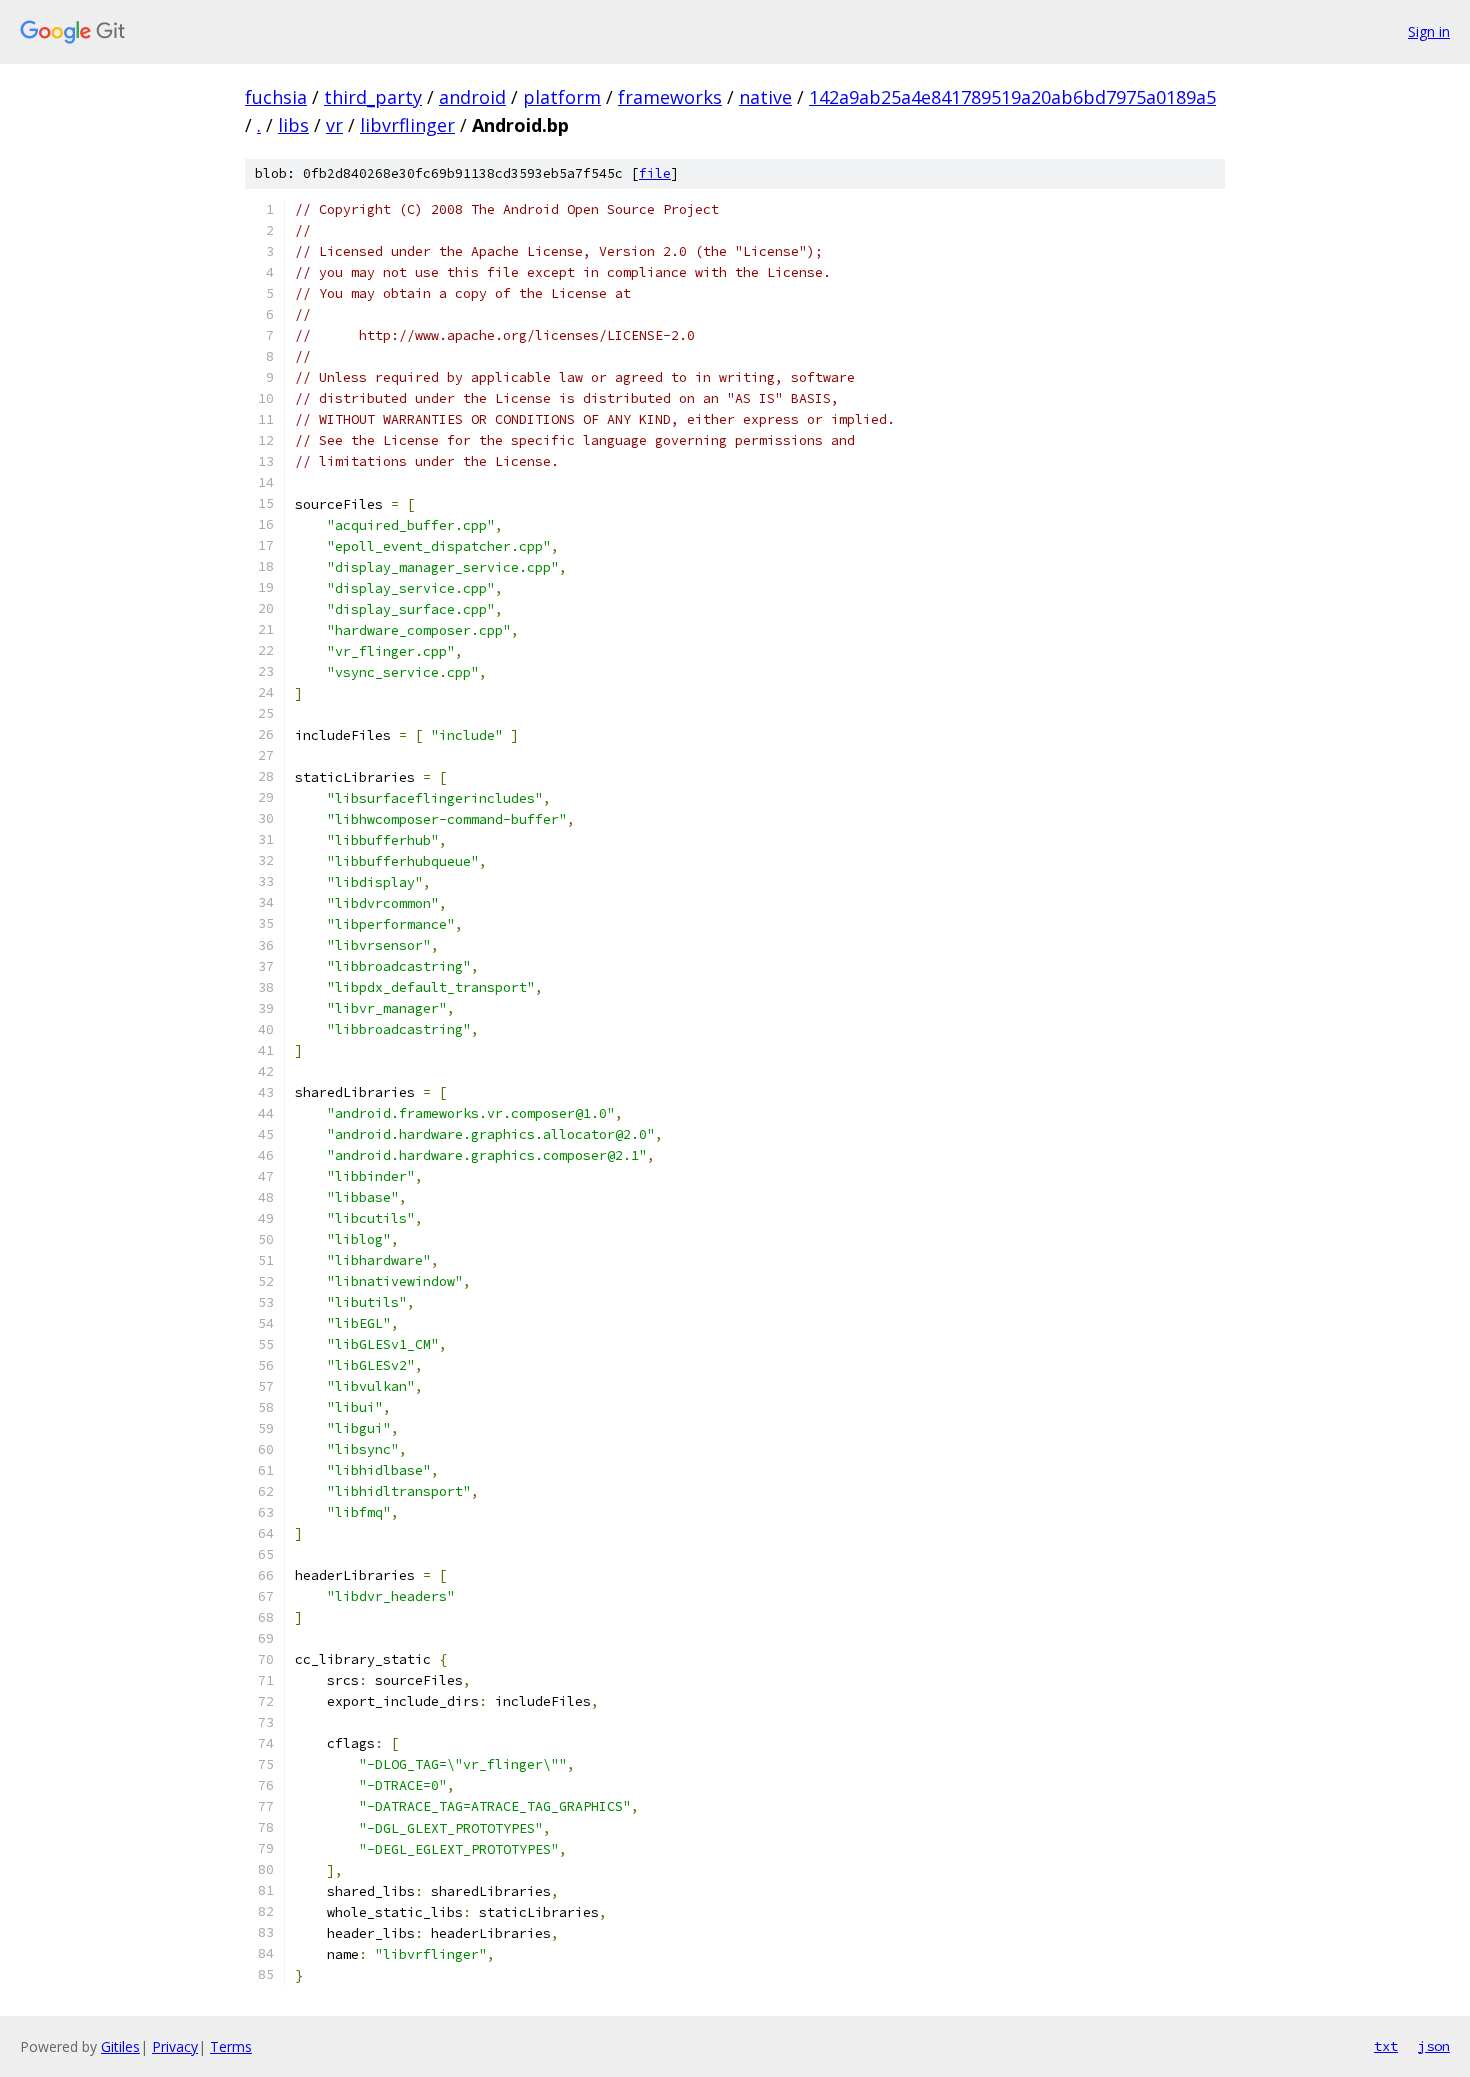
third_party (373, 97)
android (472, 97)
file (655, 173)
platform (562, 97)
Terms (231, 2046)
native (765, 97)
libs (293, 125)
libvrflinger (407, 125)
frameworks (670, 97)
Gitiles (120, 2046)
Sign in (1429, 31)
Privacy (175, 2046)
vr (334, 125)
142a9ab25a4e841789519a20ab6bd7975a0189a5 (1012, 97)
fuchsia (276, 97)
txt (1386, 2046)
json (1434, 2046)
